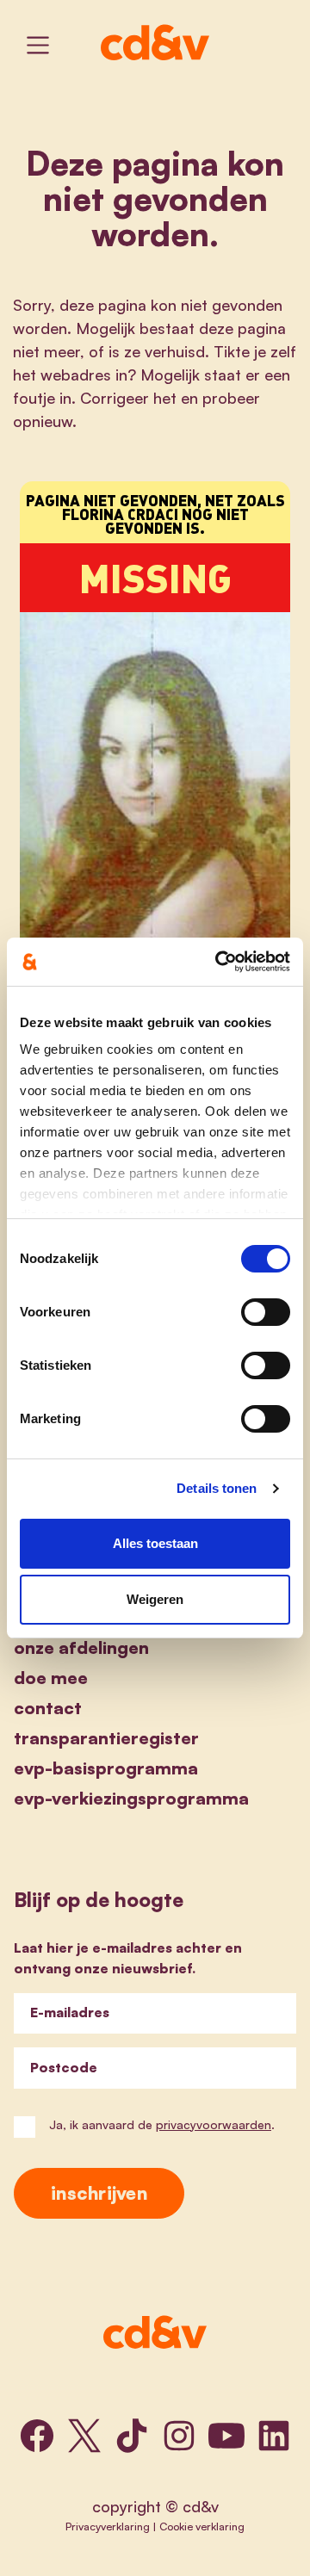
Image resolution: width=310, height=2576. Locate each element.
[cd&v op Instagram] (179, 2436)
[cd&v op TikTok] (132, 2436)
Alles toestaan (155, 1543)
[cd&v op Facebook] (37, 2436)
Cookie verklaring (202, 2526)
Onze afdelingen (81, 1647)
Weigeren (155, 1599)
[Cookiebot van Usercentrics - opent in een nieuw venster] (219, 962)
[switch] (266, 1312)
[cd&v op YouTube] (226, 2436)
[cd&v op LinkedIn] (274, 2436)
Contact (48, 1708)
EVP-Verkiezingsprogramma (131, 1798)
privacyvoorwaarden (214, 2124)
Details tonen (217, 1488)
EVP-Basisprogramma (106, 1768)
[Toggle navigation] (38, 45)
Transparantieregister (106, 1738)
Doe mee (51, 1678)
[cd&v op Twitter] (84, 2436)
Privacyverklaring (108, 2526)
